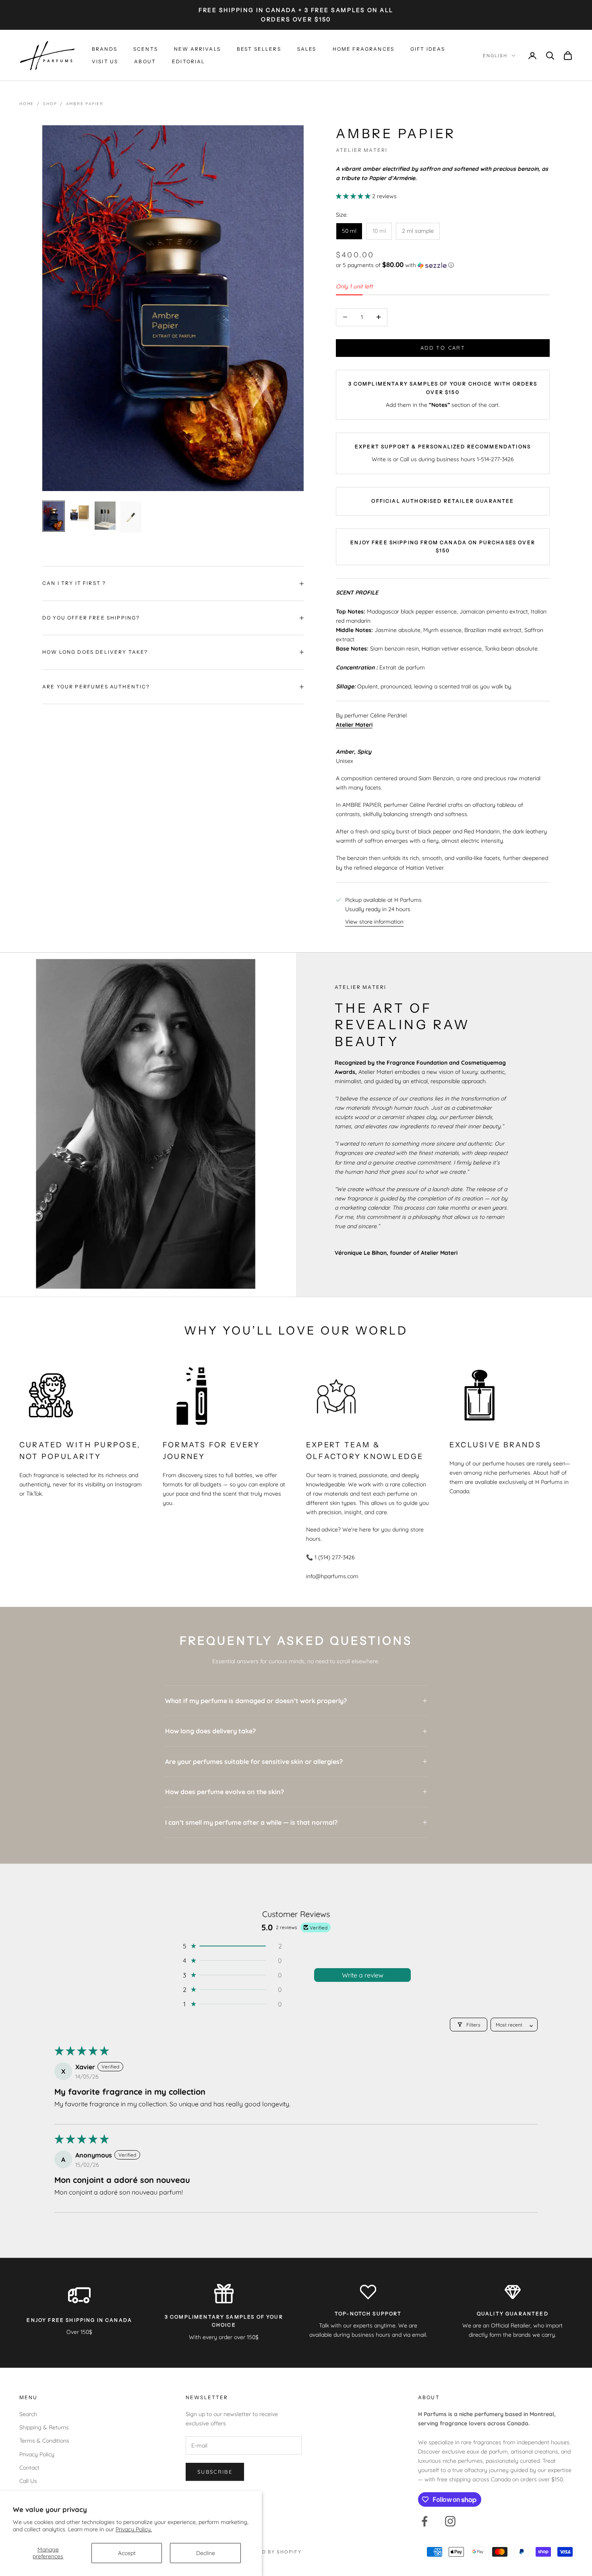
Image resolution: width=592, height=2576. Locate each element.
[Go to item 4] (131, 517)
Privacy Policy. (134, 2529)
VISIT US (105, 61)
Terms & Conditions (44, 2441)
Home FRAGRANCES (363, 49)
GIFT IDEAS (428, 49)
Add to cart (443, 348)
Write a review (363, 1975)
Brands (105, 49)
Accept (127, 2553)
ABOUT (145, 61)
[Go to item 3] (105, 515)
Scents (146, 49)
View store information (374, 922)
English (495, 56)
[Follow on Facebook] (424, 2521)
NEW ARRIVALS (197, 49)
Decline (206, 2553)
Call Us (28, 2481)
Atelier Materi (362, 150)
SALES (307, 49)
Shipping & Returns (44, 2427)
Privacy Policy (37, 2454)
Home (27, 104)
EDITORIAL (188, 61)
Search (28, 2414)
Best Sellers (259, 49)
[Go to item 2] (79, 513)
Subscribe (215, 2472)
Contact (29, 2468)
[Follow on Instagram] (450, 2521)
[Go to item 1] (54, 516)
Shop (50, 104)
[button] (354, 196)
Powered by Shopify (270, 2552)
